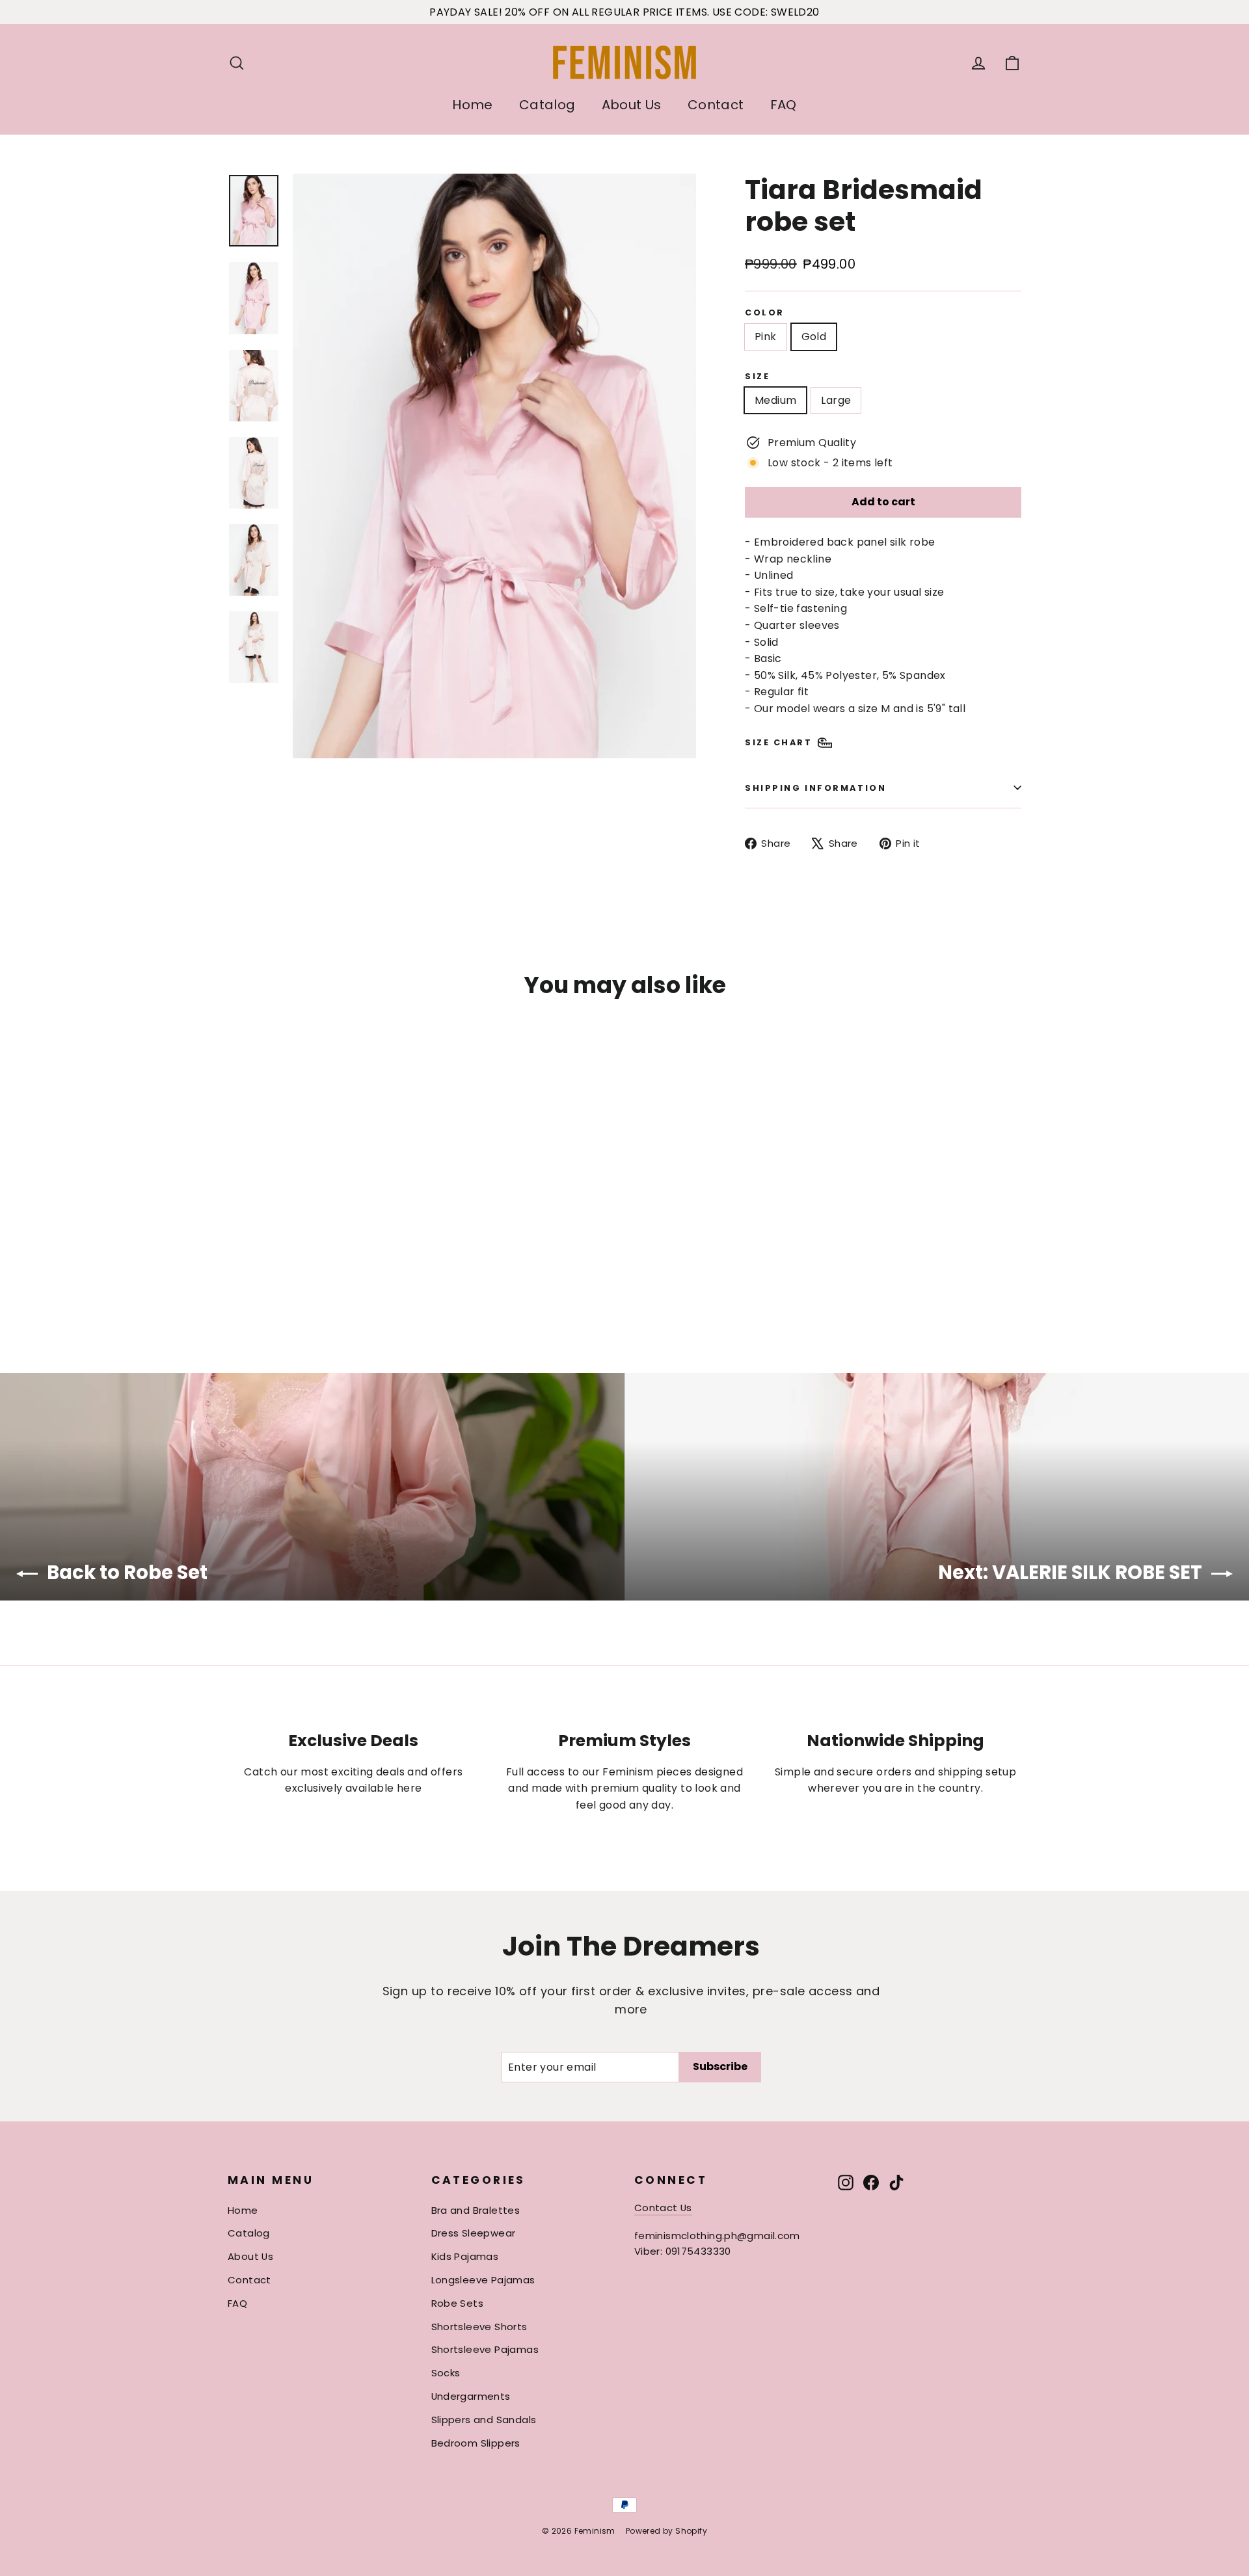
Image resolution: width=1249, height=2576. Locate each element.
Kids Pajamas (465, 2256)
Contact (716, 105)
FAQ (784, 105)
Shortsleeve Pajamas (485, 2349)
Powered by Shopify (666, 2531)
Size (757, 376)
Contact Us (663, 2208)
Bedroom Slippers (476, 2443)
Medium (775, 400)
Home (473, 105)
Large (836, 400)
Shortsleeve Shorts (479, 2327)
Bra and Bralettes (476, 2210)
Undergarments (471, 2396)
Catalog (547, 105)
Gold (814, 337)
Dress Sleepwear (474, 2233)
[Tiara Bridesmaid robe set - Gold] (252, 1274)
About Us (632, 105)
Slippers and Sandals (484, 2420)
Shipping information (815, 788)
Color (765, 312)
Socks (446, 2373)
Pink (766, 337)
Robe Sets (458, 2303)
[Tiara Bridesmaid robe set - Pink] (236, 1274)
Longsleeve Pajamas (483, 2280)
